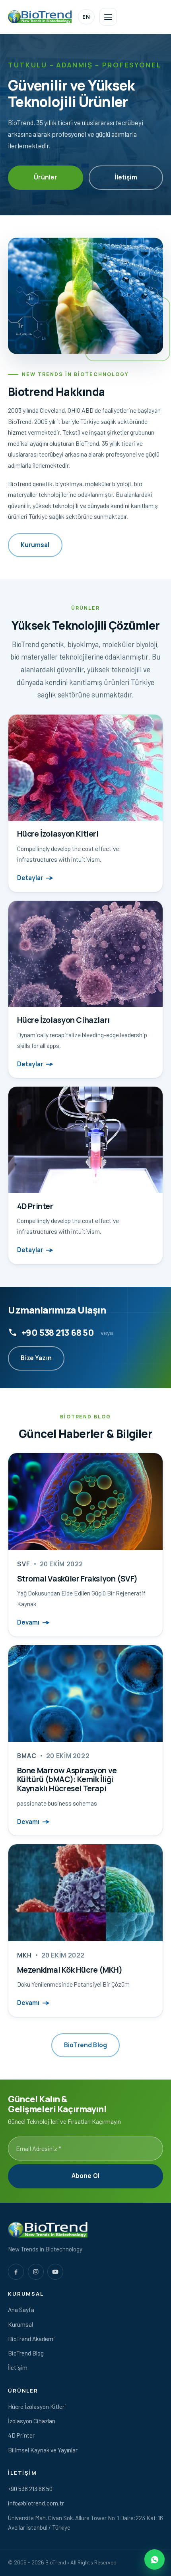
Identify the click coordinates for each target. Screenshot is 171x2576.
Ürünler (45, 177)
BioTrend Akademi (31, 2339)
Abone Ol (85, 2176)
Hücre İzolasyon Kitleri (37, 2407)
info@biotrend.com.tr (36, 2503)
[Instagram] (36, 2272)
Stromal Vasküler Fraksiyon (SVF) (78, 1578)
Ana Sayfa (21, 2310)
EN (86, 17)
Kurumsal (35, 545)
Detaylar (30, 878)
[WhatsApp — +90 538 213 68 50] (154, 2559)
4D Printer (21, 2435)
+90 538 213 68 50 (58, 1332)
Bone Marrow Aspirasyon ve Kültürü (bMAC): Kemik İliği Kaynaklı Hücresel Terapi (67, 1779)
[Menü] (108, 17)
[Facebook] (16, 2272)
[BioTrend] (40, 17)
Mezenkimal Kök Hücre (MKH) (70, 1970)
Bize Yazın (36, 1358)
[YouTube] (55, 2272)
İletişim (126, 177)
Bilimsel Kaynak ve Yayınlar (43, 2450)
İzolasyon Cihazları (32, 2421)
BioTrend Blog (85, 2045)
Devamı (28, 1622)
